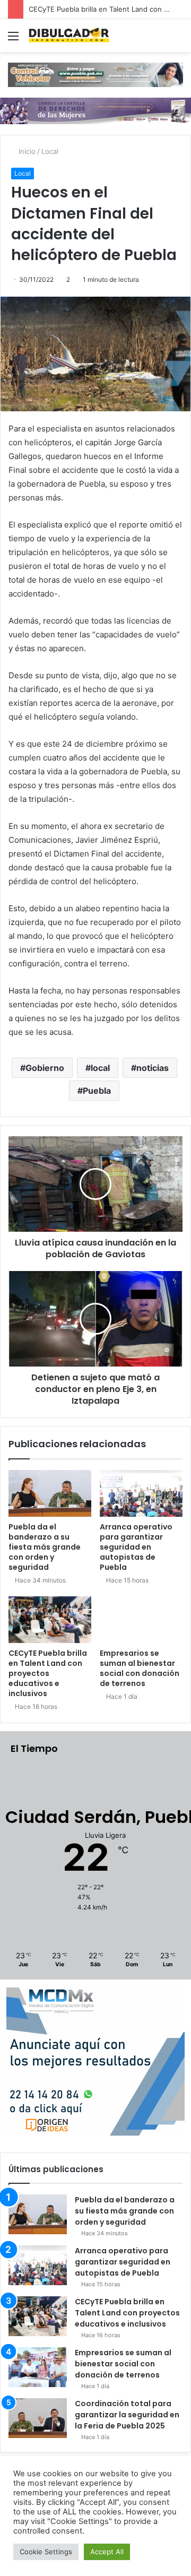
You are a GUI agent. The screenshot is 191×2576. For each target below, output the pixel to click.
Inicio (26, 151)
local (100, 1068)
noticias (153, 1068)
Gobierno (45, 1068)
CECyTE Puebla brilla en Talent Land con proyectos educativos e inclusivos (48, 1673)
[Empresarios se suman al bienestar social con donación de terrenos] (141, 1620)
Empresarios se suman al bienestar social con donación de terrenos (140, 1668)
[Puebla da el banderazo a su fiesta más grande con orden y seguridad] (50, 1493)
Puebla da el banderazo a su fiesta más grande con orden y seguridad (45, 1547)
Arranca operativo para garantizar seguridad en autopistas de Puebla (136, 1547)
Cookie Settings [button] (46, 2552)
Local (50, 151)
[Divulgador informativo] (69, 36)
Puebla (97, 1091)
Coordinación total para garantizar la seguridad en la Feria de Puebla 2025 (127, 2415)
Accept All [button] (107, 2552)
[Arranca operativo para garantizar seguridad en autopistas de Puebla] (141, 1493)
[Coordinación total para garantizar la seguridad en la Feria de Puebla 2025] (38, 2418)
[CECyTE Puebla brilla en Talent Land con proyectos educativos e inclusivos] (50, 1620)
